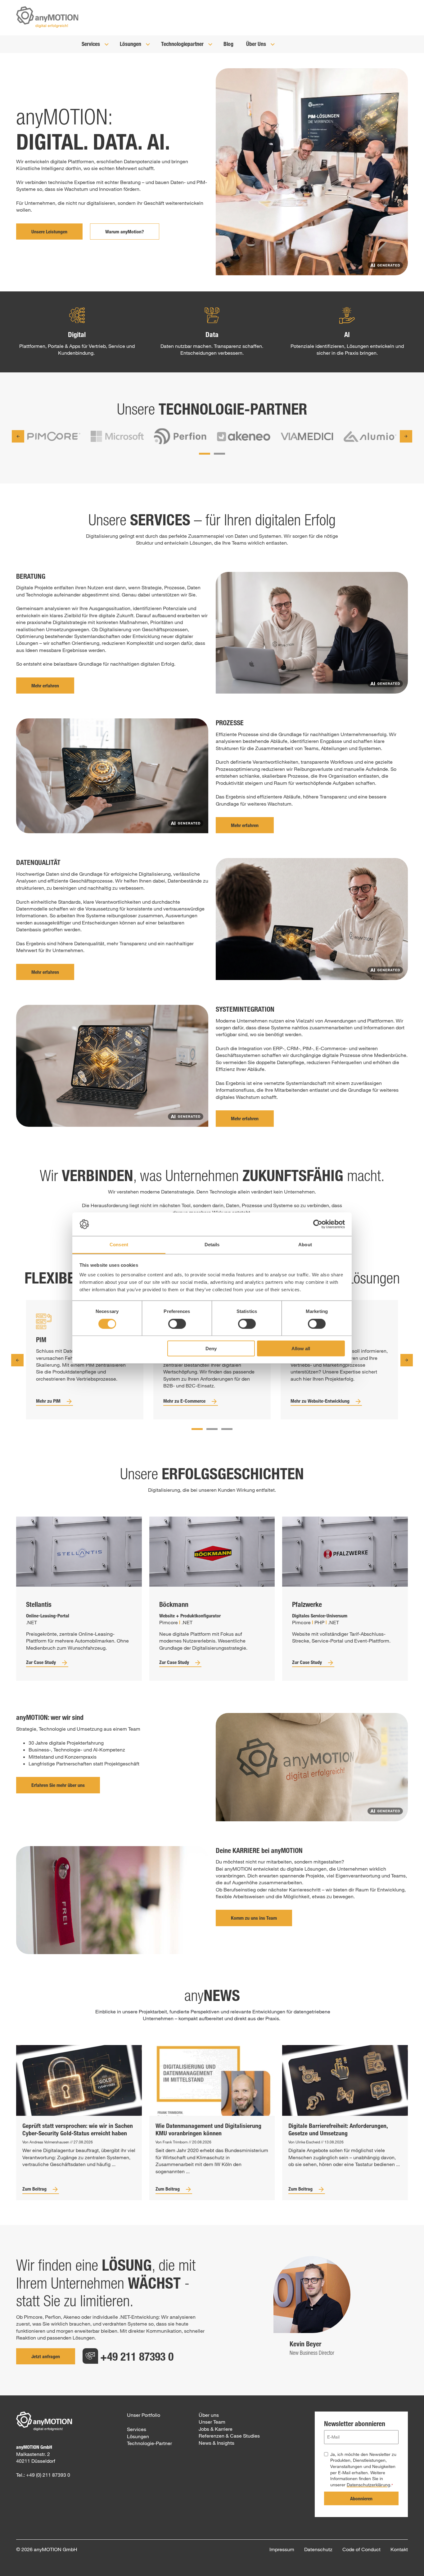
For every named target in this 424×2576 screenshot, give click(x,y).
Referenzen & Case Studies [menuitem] (229, 2436)
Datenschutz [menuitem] (318, 2549)
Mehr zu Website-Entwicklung (320, 1401)
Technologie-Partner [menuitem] (149, 2443)
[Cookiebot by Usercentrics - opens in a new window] (318, 1224)
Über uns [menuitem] (209, 2415)
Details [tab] (212, 1245)
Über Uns (257, 44)
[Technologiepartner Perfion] (180, 437)
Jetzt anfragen (46, 2356)
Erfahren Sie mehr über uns (58, 1785)
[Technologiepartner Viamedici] (307, 437)
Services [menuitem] (137, 2429)
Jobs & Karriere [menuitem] (216, 2429)
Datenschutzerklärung (368, 2485)
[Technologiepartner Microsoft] (117, 437)
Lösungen (131, 44)
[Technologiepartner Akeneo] (244, 437)
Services (91, 44)
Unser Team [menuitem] (212, 2422)
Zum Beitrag (34, 2189)
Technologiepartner (183, 44)
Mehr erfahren (45, 686)
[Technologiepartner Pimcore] (54, 437)
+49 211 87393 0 (137, 2356)
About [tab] (305, 1245)
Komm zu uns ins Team (254, 1918)
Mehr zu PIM (48, 1401)
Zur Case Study (41, 1662)
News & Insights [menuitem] (217, 2443)
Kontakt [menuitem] (399, 2549)
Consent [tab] (119, 1245)
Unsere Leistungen (49, 232)
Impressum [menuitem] (282, 2549)
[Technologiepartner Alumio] (370, 437)
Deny (211, 1349)
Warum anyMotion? (125, 232)
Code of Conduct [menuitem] (361, 2549)
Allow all (301, 1349)
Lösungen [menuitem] (138, 2436)
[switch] (177, 1324)
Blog (228, 44)
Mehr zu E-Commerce (184, 1401)
